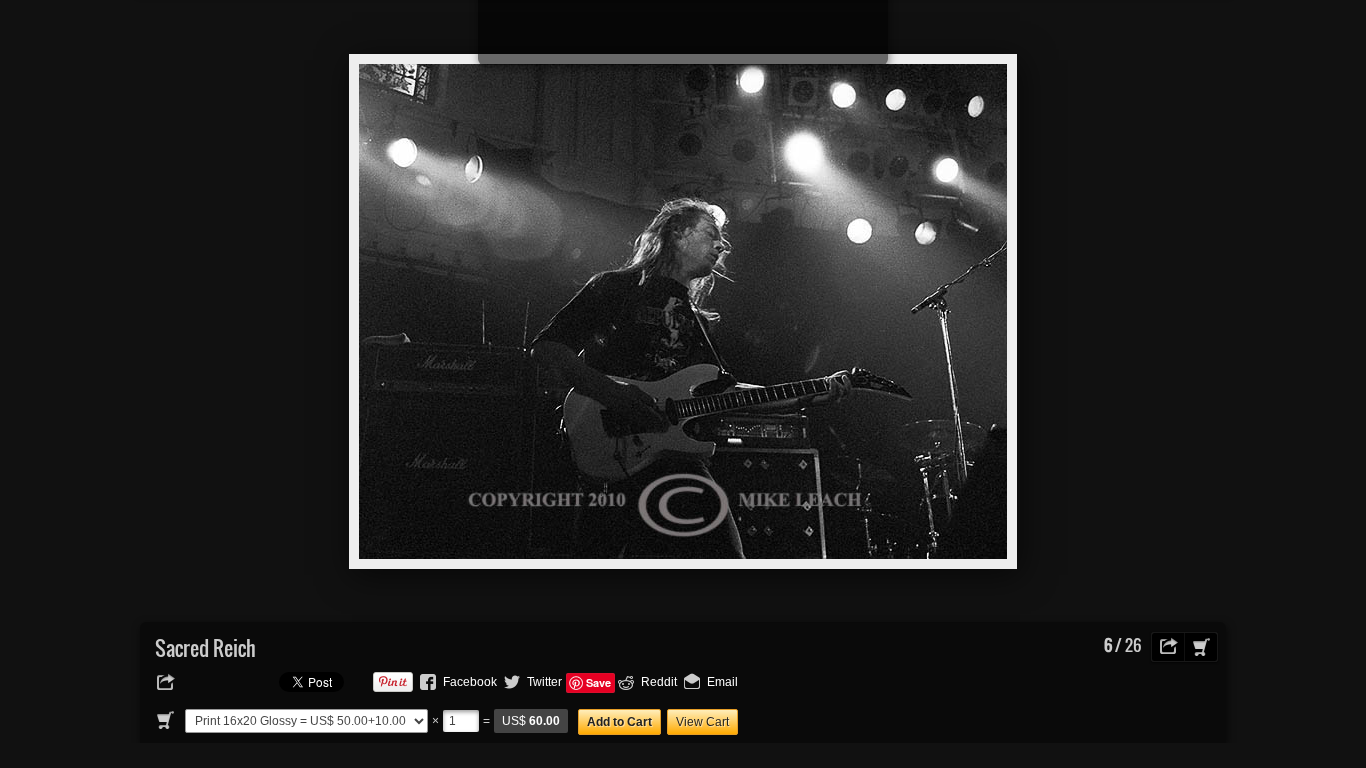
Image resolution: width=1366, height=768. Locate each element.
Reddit (659, 682)
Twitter (544, 682)
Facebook (470, 682)
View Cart (702, 722)
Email (722, 682)
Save (598, 682)
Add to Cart (619, 722)
